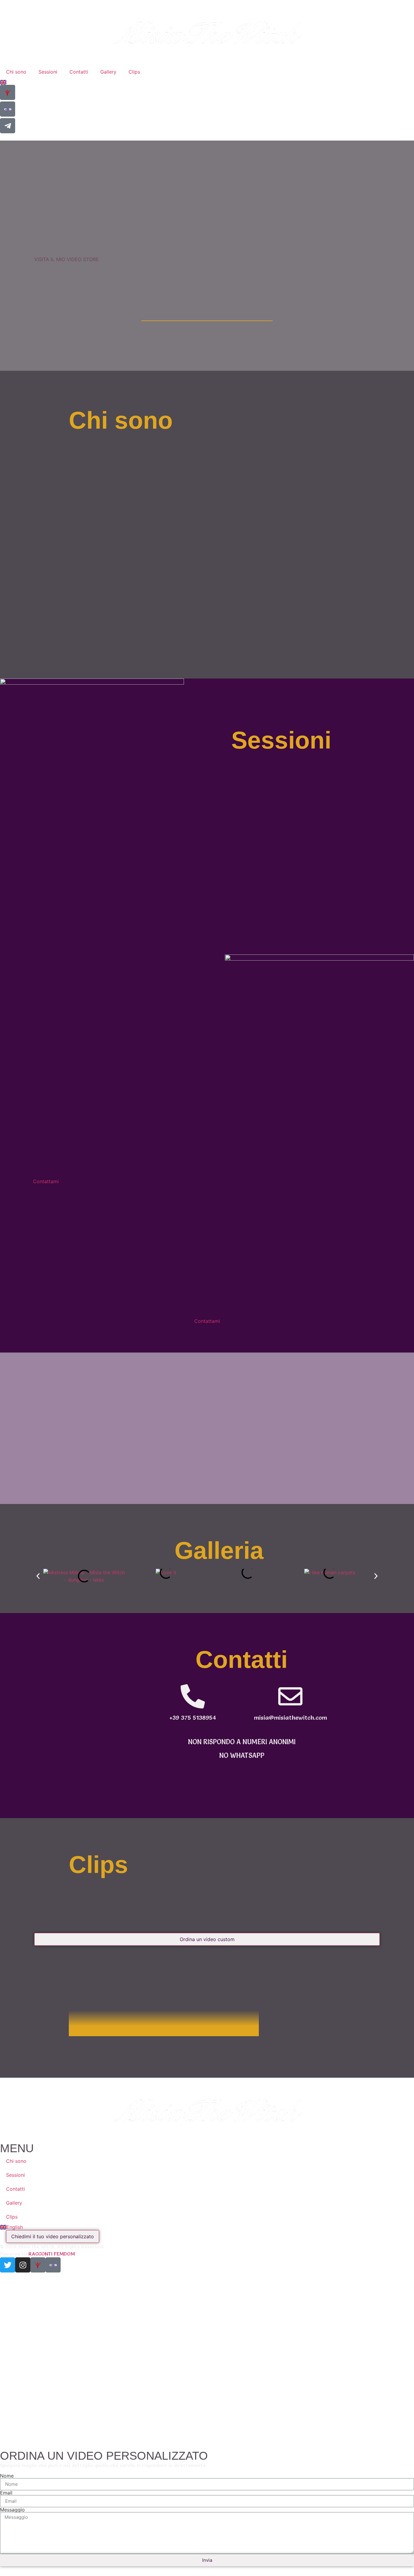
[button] (38, 1576)
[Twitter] (8, 2265)
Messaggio (12, 2510)
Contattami (46, 1181)
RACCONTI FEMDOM (52, 2254)
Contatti (79, 72)
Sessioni (48, 72)
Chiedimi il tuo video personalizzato (53, 2236)
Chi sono (16, 72)
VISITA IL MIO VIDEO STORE (67, 259)
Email (6, 2493)
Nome (7, 2476)
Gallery (108, 72)
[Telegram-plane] (8, 126)
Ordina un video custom (207, 1939)
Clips (134, 72)
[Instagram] (23, 2265)
